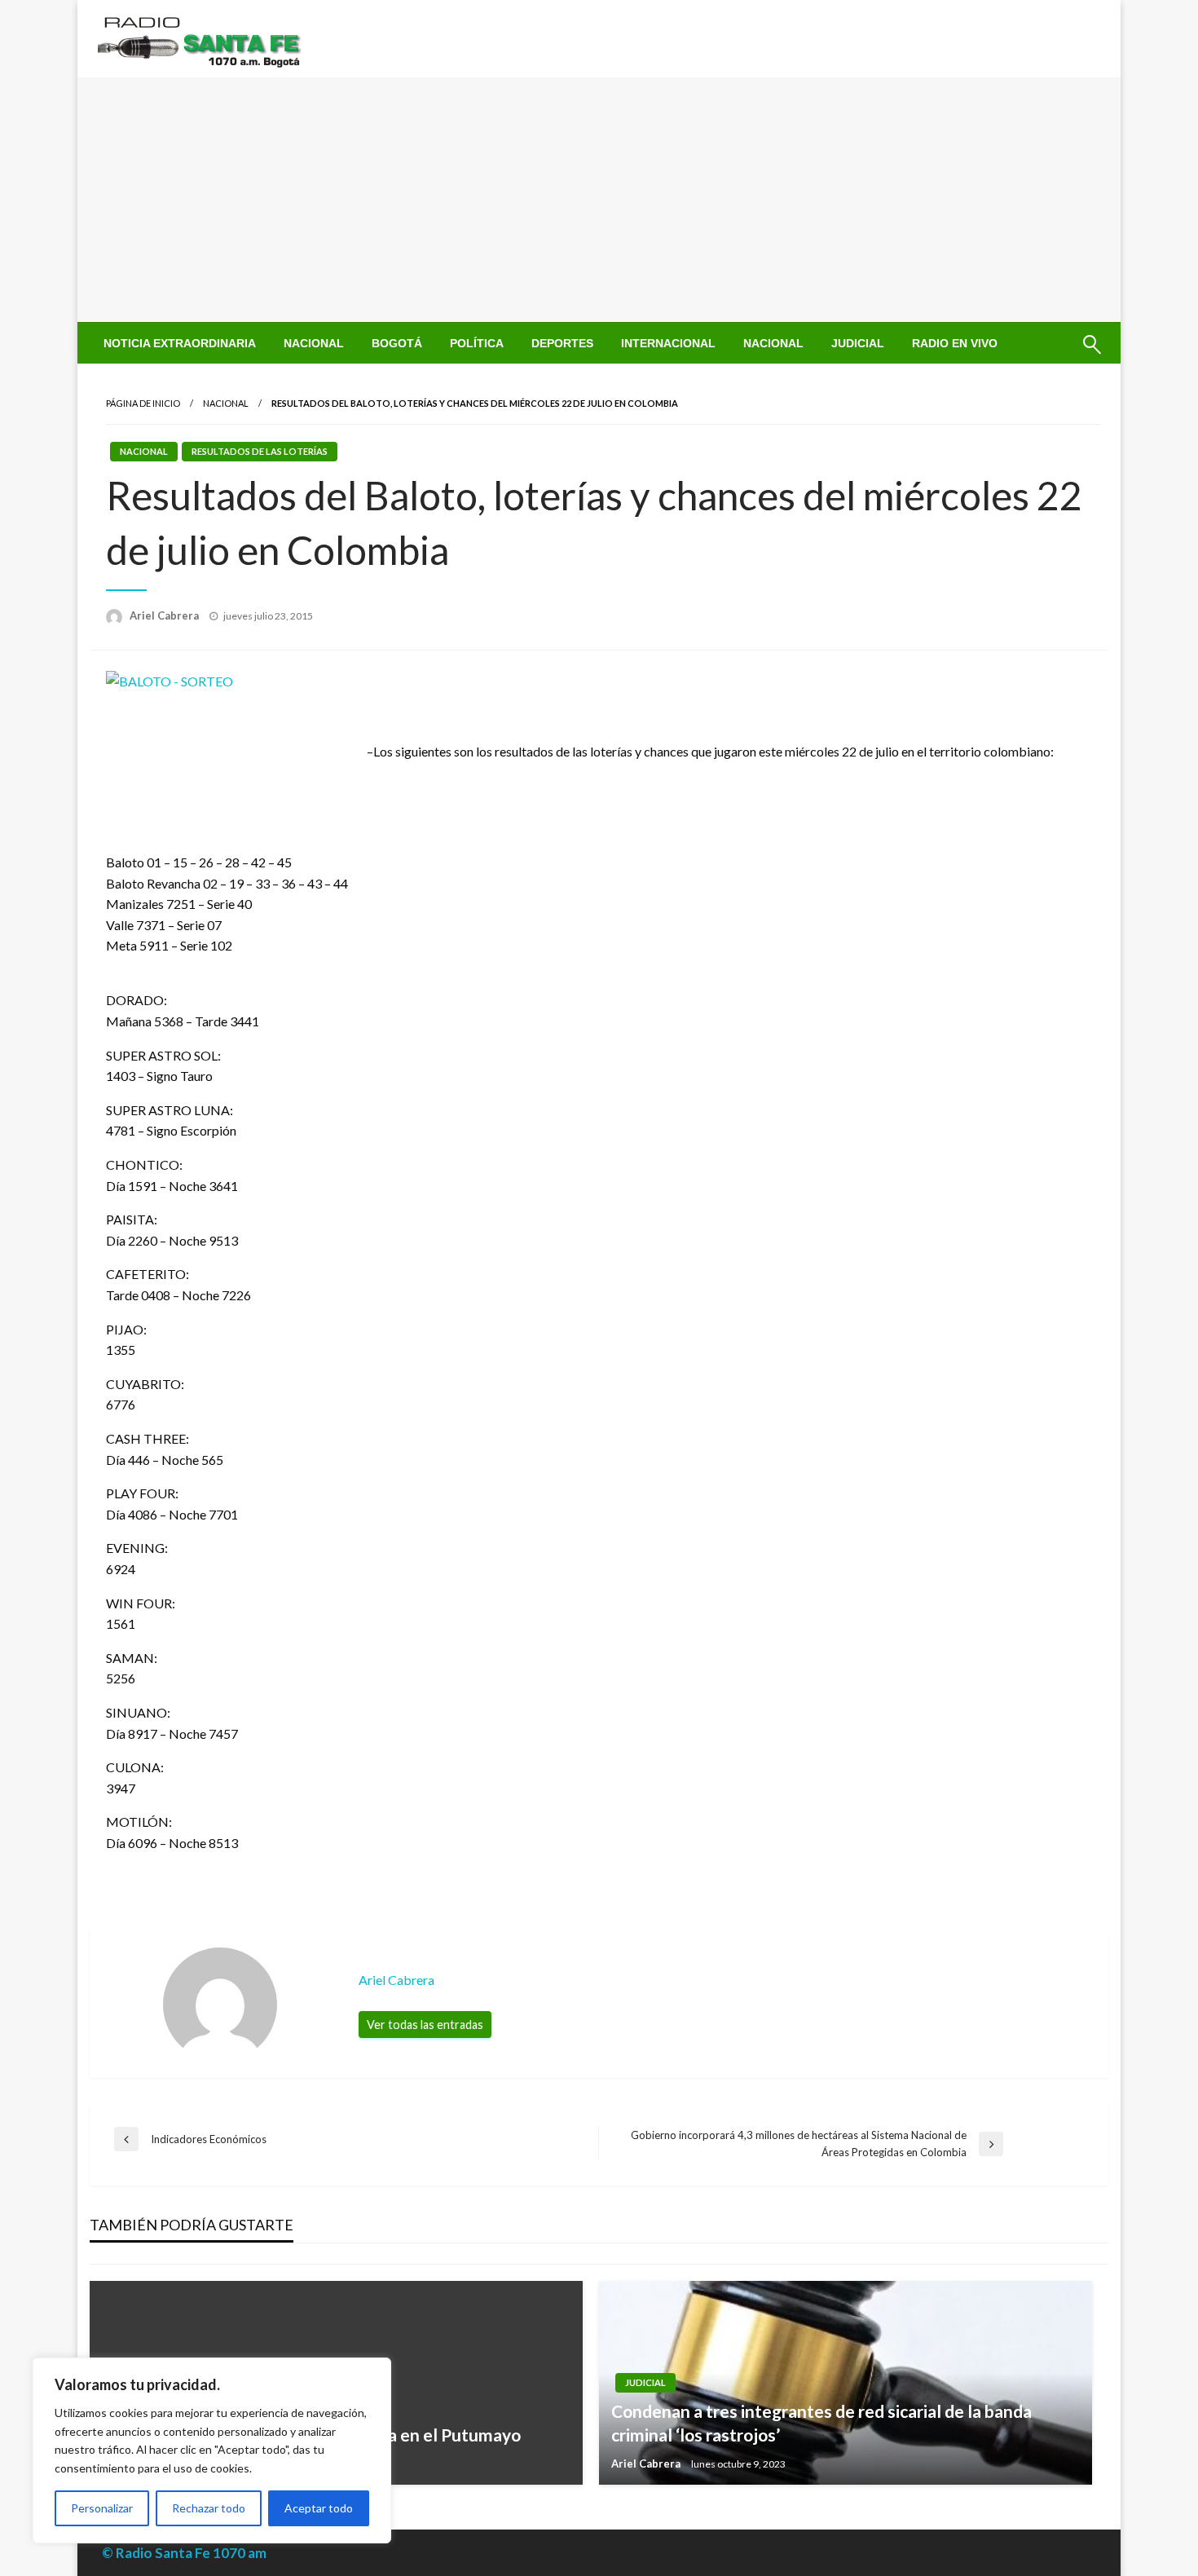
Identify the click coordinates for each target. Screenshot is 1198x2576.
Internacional (668, 343)
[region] (212, 2450)
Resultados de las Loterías (260, 451)
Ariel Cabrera (165, 615)
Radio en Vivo (955, 343)
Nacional (314, 343)
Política (477, 343)
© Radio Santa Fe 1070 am (184, 2553)
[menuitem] (180, 343)
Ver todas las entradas (425, 2025)
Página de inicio (143, 403)
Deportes (562, 343)
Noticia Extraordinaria (180, 343)
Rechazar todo (209, 2508)
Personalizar (102, 2508)
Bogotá (397, 343)
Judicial (858, 343)
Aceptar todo (319, 2508)
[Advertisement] (599, 200)
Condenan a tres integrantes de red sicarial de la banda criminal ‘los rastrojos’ (821, 2423)
